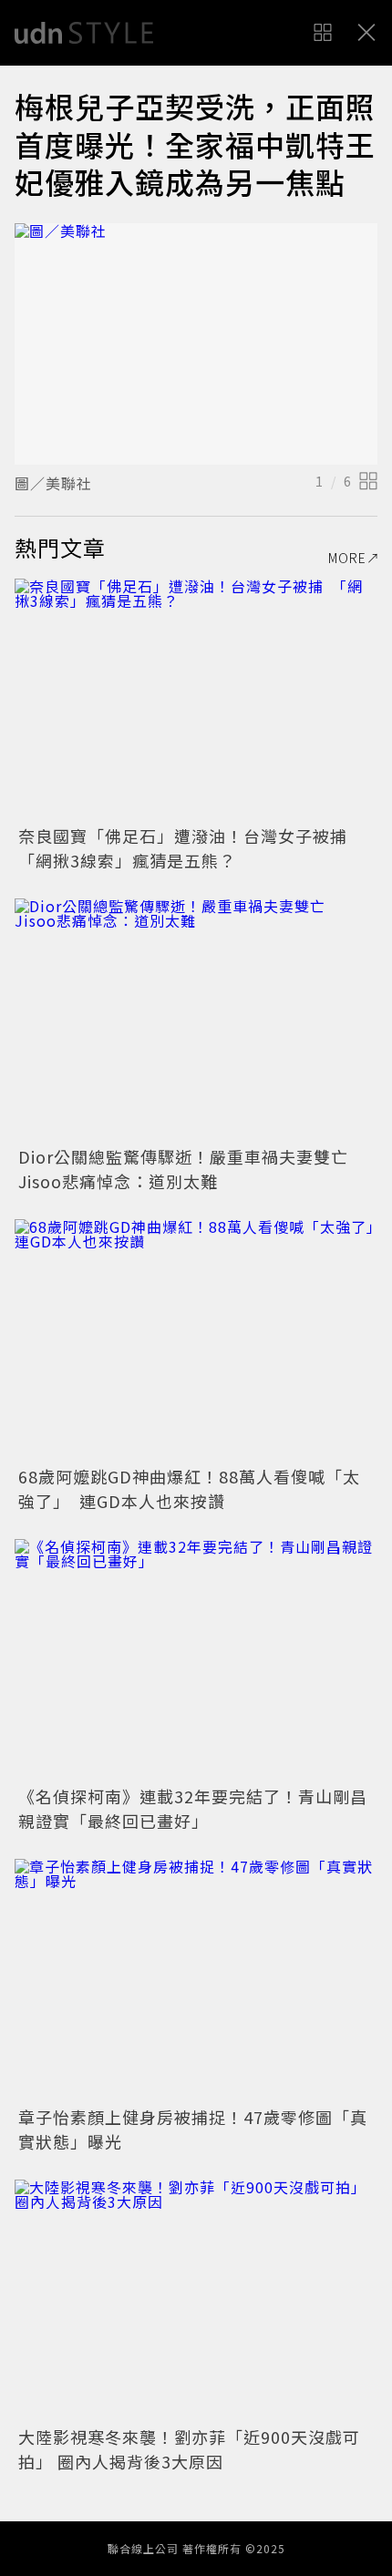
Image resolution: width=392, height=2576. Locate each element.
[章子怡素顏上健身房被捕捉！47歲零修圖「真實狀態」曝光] (196, 1980)
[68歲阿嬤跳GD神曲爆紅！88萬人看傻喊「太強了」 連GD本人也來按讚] (196, 1340)
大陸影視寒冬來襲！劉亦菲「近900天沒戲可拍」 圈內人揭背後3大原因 (189, 2449)
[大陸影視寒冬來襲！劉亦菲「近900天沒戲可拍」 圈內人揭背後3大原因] (196, 2300)
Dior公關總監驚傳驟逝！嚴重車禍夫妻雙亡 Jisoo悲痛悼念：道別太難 (192, 1169)
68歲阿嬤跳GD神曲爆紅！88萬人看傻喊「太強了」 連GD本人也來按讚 (189, 1488)
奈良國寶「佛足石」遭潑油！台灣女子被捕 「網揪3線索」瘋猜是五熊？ (191, 848)
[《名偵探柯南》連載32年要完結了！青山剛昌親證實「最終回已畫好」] (196, 1660)
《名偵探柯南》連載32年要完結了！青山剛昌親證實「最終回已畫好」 (193, 1808)
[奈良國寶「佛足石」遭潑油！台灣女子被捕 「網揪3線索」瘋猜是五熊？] (196, 699)
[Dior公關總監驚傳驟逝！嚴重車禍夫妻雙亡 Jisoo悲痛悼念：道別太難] (196, 1019)
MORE (347, 558)
